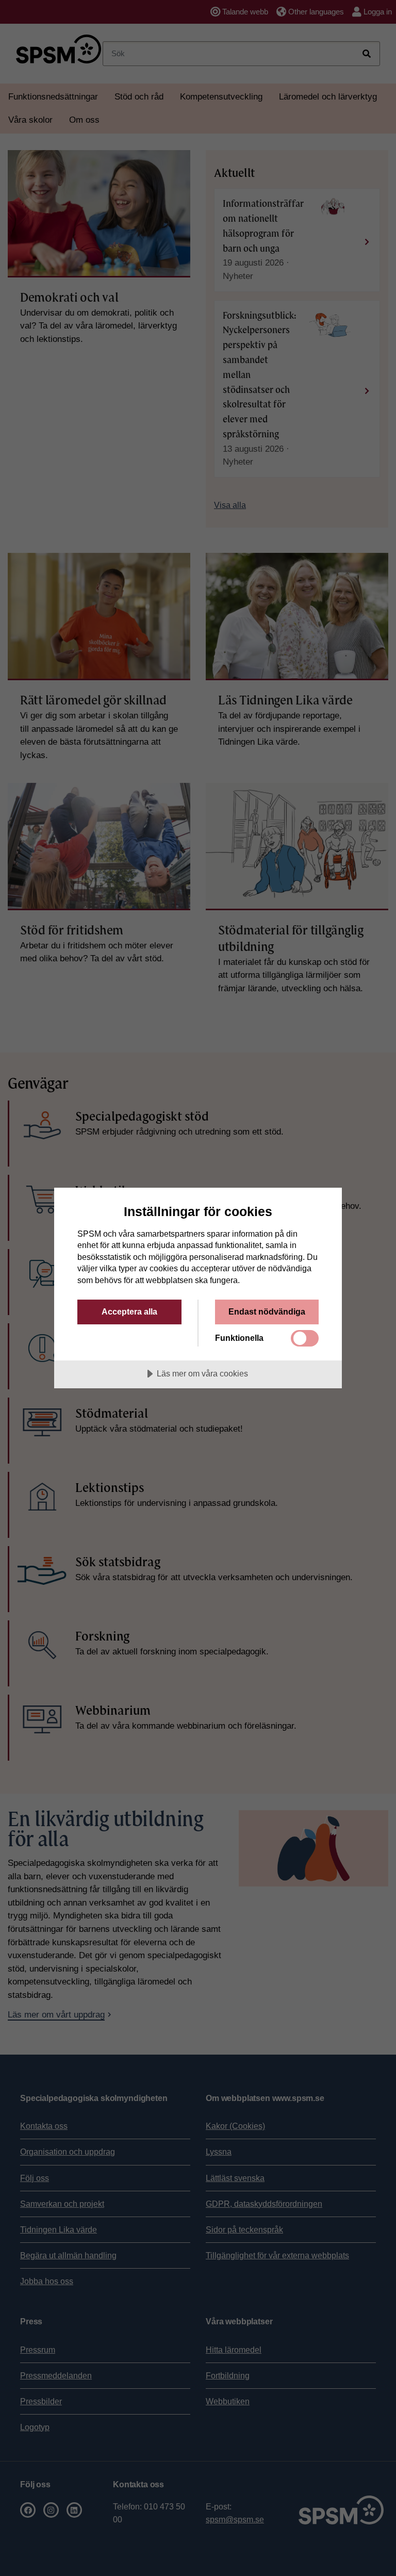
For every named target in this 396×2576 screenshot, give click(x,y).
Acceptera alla (129, 1311)
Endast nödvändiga (267, 1311)
